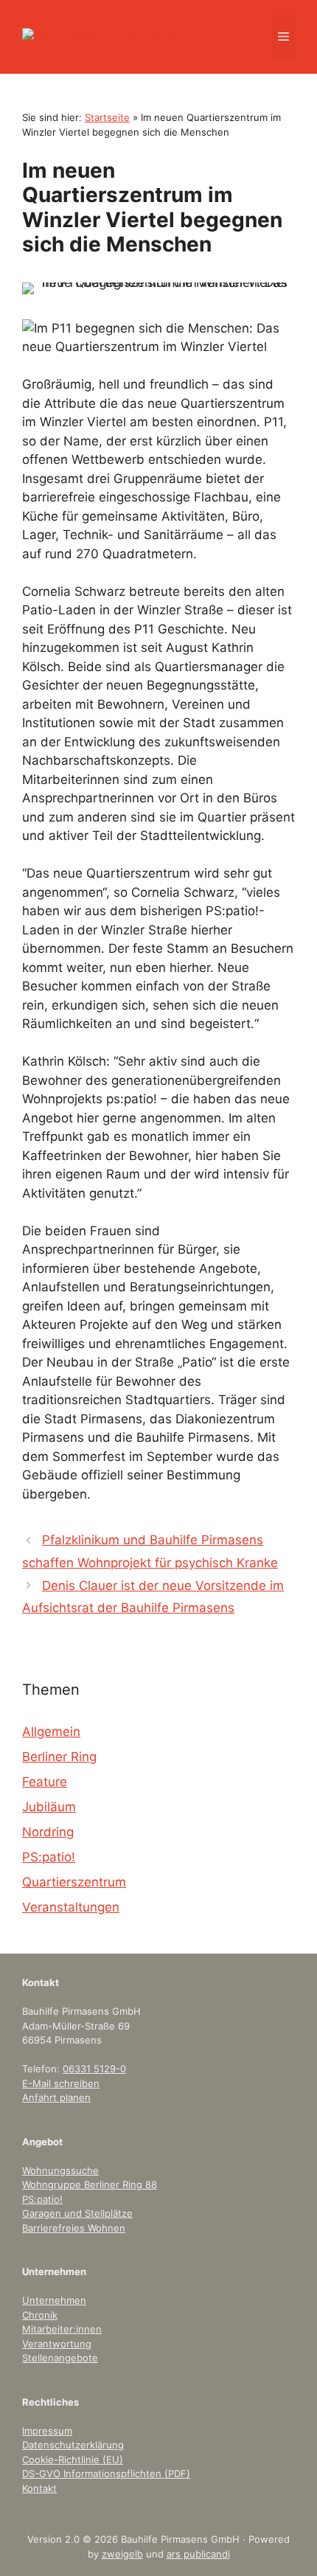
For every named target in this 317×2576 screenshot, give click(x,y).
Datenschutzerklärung (73, 2445)
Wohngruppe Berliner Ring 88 (90, 2184)
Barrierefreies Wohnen (74, 2228)
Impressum (47, 2431)
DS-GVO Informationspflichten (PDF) (106, 2473)
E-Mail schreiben (61, 2083)
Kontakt (39, 2488)
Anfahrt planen (56, 2097)
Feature (45, 1782)
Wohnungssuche (60, 2170)
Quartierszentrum (74, 1882)
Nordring (48, 1832)
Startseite (107, 117)
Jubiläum (49, 1807)
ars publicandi (198, 2554)
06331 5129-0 (94, 2069)
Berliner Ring (59, 1757)
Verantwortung (57, 2344)
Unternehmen (54, 2300)
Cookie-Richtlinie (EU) (73, 2459)
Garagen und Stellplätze (77, 2213)
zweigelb (122, 2554)
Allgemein (51, 1732)
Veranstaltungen (71, 1907)
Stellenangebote (60, 2358)
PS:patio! (49, 1857)
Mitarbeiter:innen (62, 2329)
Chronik (40, 2315)
